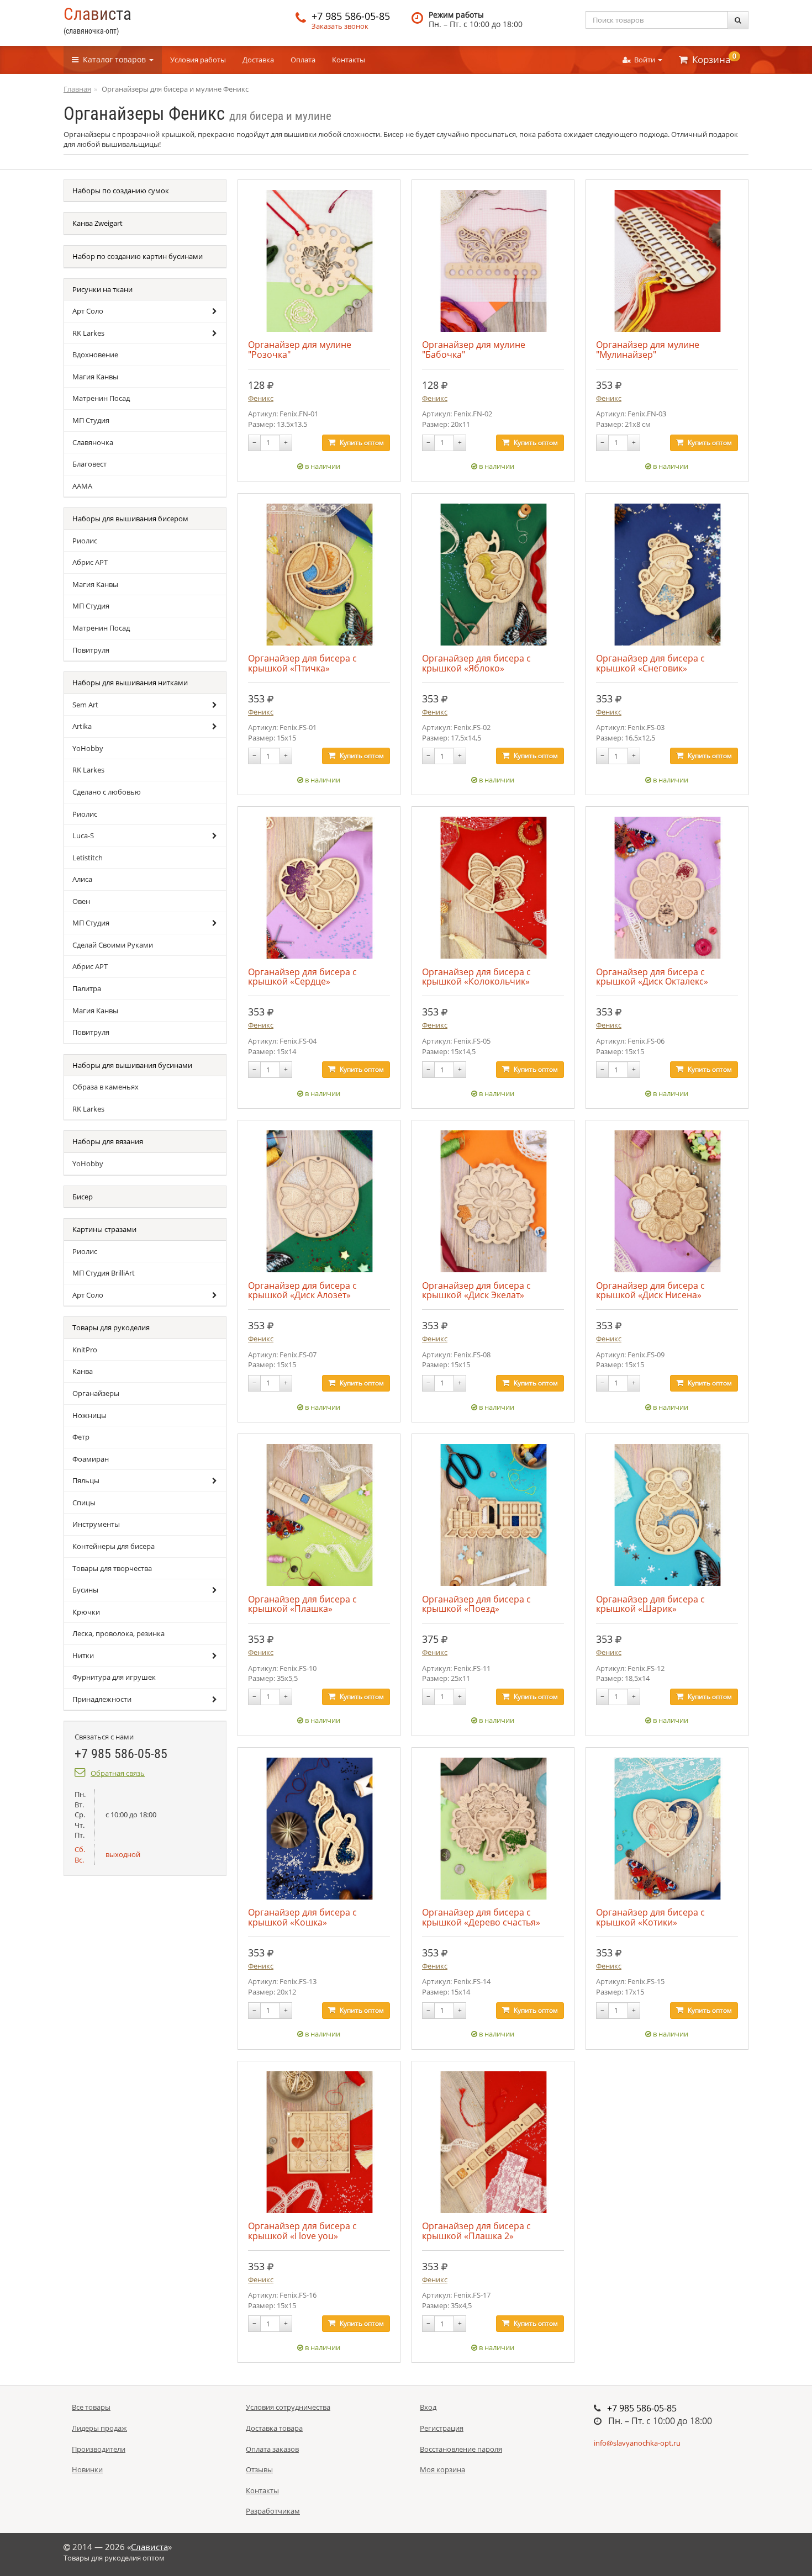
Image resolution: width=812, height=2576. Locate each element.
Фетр (81, 1437)
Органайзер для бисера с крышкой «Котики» (650, 1917)
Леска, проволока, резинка (118, 1633)
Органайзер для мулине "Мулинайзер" (648, 349)
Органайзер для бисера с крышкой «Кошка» (302, 1917)
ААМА (82, 486)
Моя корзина (442, 2469)
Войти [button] (644, 60)
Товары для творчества (112, 1568)
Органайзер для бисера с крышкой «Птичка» (302, 663)
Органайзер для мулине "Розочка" (300, 349)
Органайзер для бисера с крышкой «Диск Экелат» (476, 1290)
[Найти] (738, 20)
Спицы (84, 1503)
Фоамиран (91, 1459)
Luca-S (83, 835)
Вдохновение (95, 355)
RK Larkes (88, 333)
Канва (83, 1371)
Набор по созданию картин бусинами (138, 256)
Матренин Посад (101, 398)
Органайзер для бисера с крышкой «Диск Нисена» (650, 1290)
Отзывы (259, 2469)
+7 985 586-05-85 (351, 16)
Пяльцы (86, 1480)
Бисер (83, 1197)
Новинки (87, 2469)
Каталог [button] (112, 59)
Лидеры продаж (99, 2428)
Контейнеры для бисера (114, 1546)
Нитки (83, 1655)
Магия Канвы (95, 377)
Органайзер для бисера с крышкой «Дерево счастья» (481, 1917)
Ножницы (89, 1415)
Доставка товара (274, 2428)
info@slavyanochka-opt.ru (637, 2443)
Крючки (86, 1612)
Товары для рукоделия (111, 1327)
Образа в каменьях (106, 1087)
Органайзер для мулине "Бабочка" (474, 349)
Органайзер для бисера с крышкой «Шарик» (650, 1604)
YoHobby (88, 748)
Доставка (258, 60)
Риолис (85, 541)
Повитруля (91, 650)
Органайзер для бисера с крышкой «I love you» (302, 2231)
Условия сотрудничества (288, 2407)
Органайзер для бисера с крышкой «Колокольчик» (476, 977)
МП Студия (91, 420)
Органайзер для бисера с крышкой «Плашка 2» (476, 2231)
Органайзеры (96, 1393)
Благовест (89, 464)
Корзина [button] (712, 59)
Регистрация (442, 2428)
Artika (82, 726)
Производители (99, 2449)
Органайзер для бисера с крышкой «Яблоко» (476, 663)
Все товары (91, 2407)
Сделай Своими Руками (113, 945)
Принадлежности (102, 1699)
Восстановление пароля (461, 2449)
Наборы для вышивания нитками (130, 683)
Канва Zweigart (97, 223)
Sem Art (85, 705)
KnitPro (85, 1350)
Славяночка (93, 442)
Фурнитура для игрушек (114, 1677)
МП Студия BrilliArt (104, 1273)
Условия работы (198, 60)
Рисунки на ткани (102, 289)
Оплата (303, 60)
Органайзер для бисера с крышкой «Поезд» (476, 1604)
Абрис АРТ (90, 562)
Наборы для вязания (108, 1141)
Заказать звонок (340, 26)
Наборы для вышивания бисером (130, 519)
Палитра (87, 988)
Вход (428, 2407)
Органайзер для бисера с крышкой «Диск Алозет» (302, 1290)
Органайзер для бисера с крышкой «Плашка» (302, 1604)
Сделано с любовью (107, 792)
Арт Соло (88, 311)
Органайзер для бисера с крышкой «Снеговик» (650, 663)
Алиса (82, 879)
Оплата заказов (272, 2449)
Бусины (85, 1590)
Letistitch (88, 858)
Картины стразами (104, 1229)
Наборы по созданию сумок (121, 191)
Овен (81, 901)
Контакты (349, 60)
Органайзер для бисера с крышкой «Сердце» (302, 977)
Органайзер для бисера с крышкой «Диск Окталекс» (652, 977)
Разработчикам (273, 2511)
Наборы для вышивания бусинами (132, 1065)
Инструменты (96, 1524)
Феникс (261, 398)
